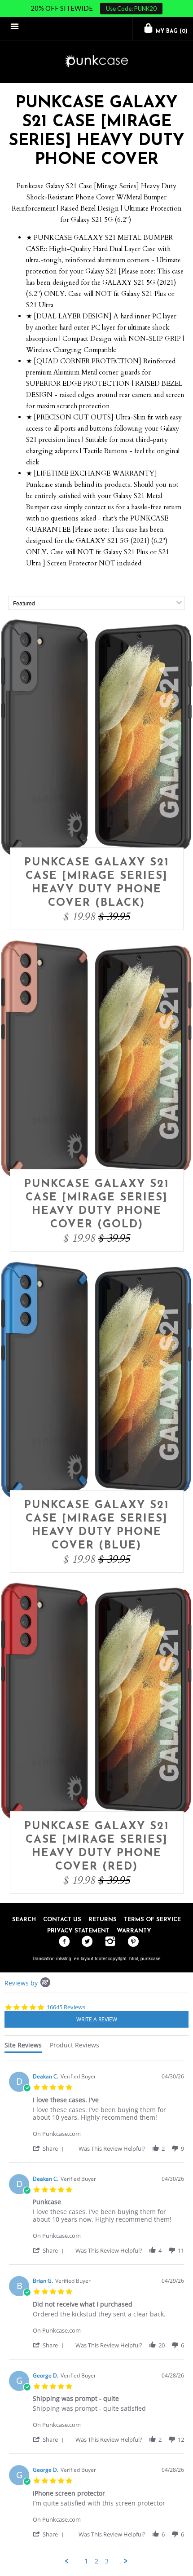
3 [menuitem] (107, 2561)
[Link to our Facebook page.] (62, 1942)
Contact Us (62, 1920)
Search (24, 1920)
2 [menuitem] (96, 2561)
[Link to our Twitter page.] (85, 1942)
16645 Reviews (66, 2007)
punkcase (151, 1958)
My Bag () (171, 31)
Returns (103, 1920)
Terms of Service (152, 1920)
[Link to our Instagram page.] (108, 1942)
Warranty (134, 1931)
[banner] (96, 62)
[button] (50, 2148)
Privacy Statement (78, 1931)
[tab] (23, 2047)
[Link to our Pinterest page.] (131, 1942)
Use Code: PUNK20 (131, 9)
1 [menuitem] (86, 2561)
